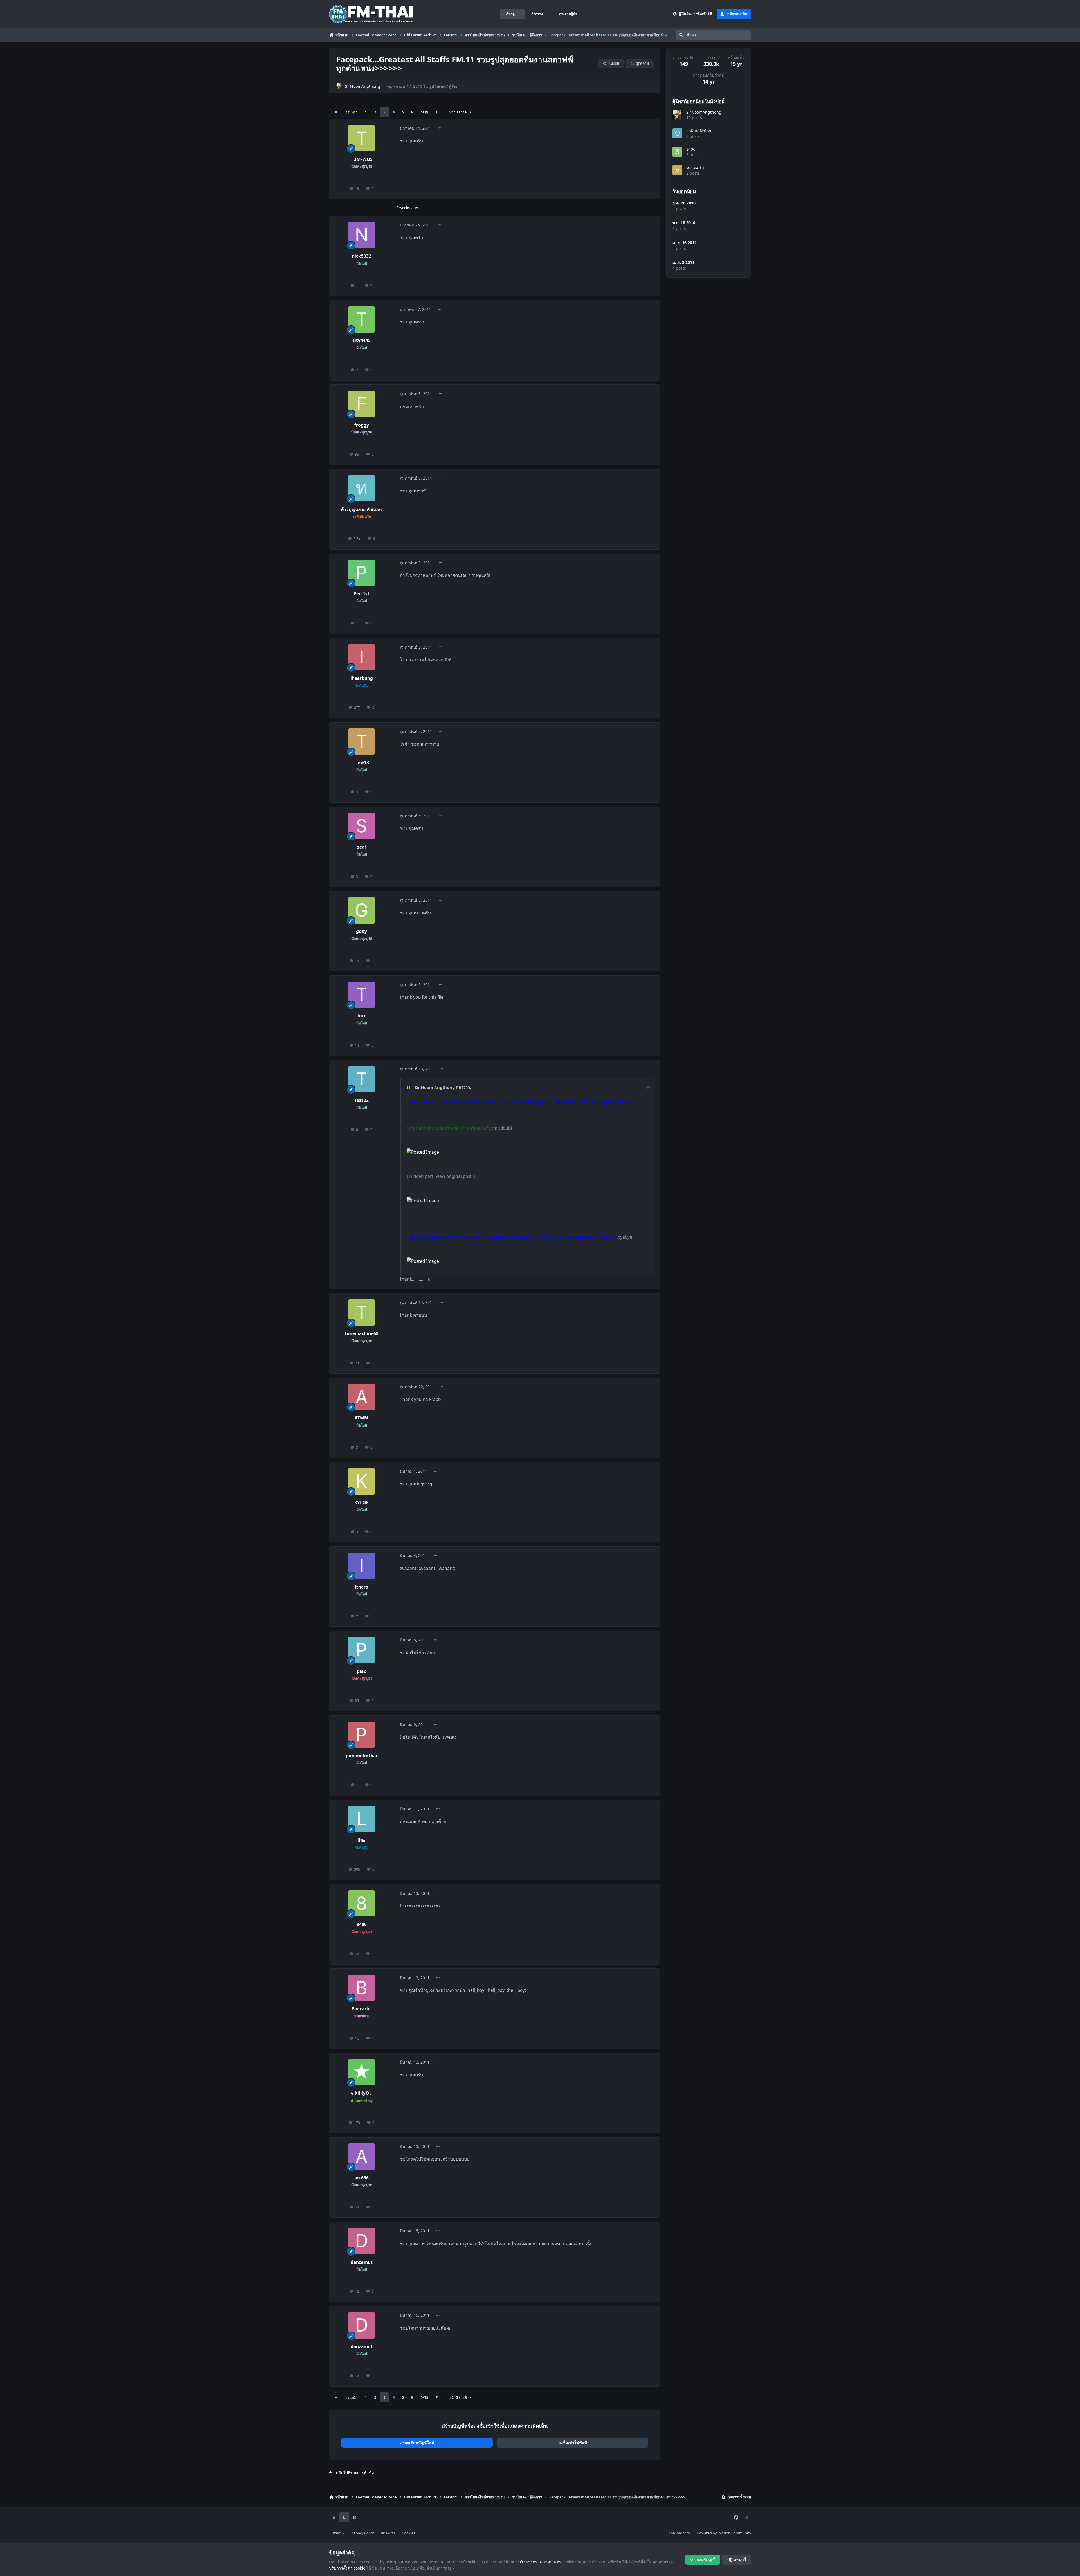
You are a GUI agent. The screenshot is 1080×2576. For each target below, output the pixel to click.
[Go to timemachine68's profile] (362, 1313)
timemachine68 (362, 1334)
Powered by (724, 2533)
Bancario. (362, 2009)
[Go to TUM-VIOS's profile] (362, 138)
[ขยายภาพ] (423, 1152)
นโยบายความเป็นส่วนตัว (540, 2562)
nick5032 (362, 256)
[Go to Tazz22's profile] (362, 1079)
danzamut (362, 2262)
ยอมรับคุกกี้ (706, 2560)
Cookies (409, 2533)
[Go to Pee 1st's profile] (362, 573)
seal (362, 847)
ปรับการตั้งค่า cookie (347, 2568)
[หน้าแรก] (336, 112)
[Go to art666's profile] (362, 2157)
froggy (362, 425)
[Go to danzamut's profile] (362, 2241)
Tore (362, 1016)
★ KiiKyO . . (362, 2093)
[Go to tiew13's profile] (362, 742)
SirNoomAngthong (363, 86)
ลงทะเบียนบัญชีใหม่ (417, 2443)
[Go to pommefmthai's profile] (362, 1735)
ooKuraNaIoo (699, 131)
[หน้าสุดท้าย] (437, 112)
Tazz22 (362, 1100)
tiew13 (362, 763)
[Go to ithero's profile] (362, 1566)
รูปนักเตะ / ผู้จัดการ (446, 86)
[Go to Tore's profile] (362, 995)
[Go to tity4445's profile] (362, 320)
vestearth (695, 167)
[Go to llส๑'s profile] (362, 1819)
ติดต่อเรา (388, 2533)
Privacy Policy (363, 2533)
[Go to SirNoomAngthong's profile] (339, 86)
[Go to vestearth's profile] (677, 170)
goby (362, 931)
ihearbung (362, 678)
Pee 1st (362, 594)
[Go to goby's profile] (362, 910)
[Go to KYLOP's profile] (362, 1481)
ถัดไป (424, 112)
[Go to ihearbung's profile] (362, 657)
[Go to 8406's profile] (362, 1904)
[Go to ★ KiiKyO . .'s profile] (362, 2072)
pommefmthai (362, 1756)
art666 (362, 2178)
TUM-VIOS (362, 159)
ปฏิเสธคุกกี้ (737, 2560)
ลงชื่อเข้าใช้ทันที (573, 2443)
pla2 (362, 1671)
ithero (362, 1587)
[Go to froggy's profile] (362, 404)
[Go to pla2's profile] (362, 1650)
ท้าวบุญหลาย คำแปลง (362, 509)
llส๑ (362, 1840)
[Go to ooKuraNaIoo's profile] (677, 133)
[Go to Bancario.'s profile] (362, 1988)
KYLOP (362, 1503)
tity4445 (362, 340)
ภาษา (337, 2533)
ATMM (362, 1418)
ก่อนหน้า (351, 112)
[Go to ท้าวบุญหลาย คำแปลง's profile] (362, 488)
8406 (362, 1924)
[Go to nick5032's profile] (362, 235)
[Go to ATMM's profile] (362, 1397)
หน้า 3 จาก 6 (459, 112)
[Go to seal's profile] (362, 826)
